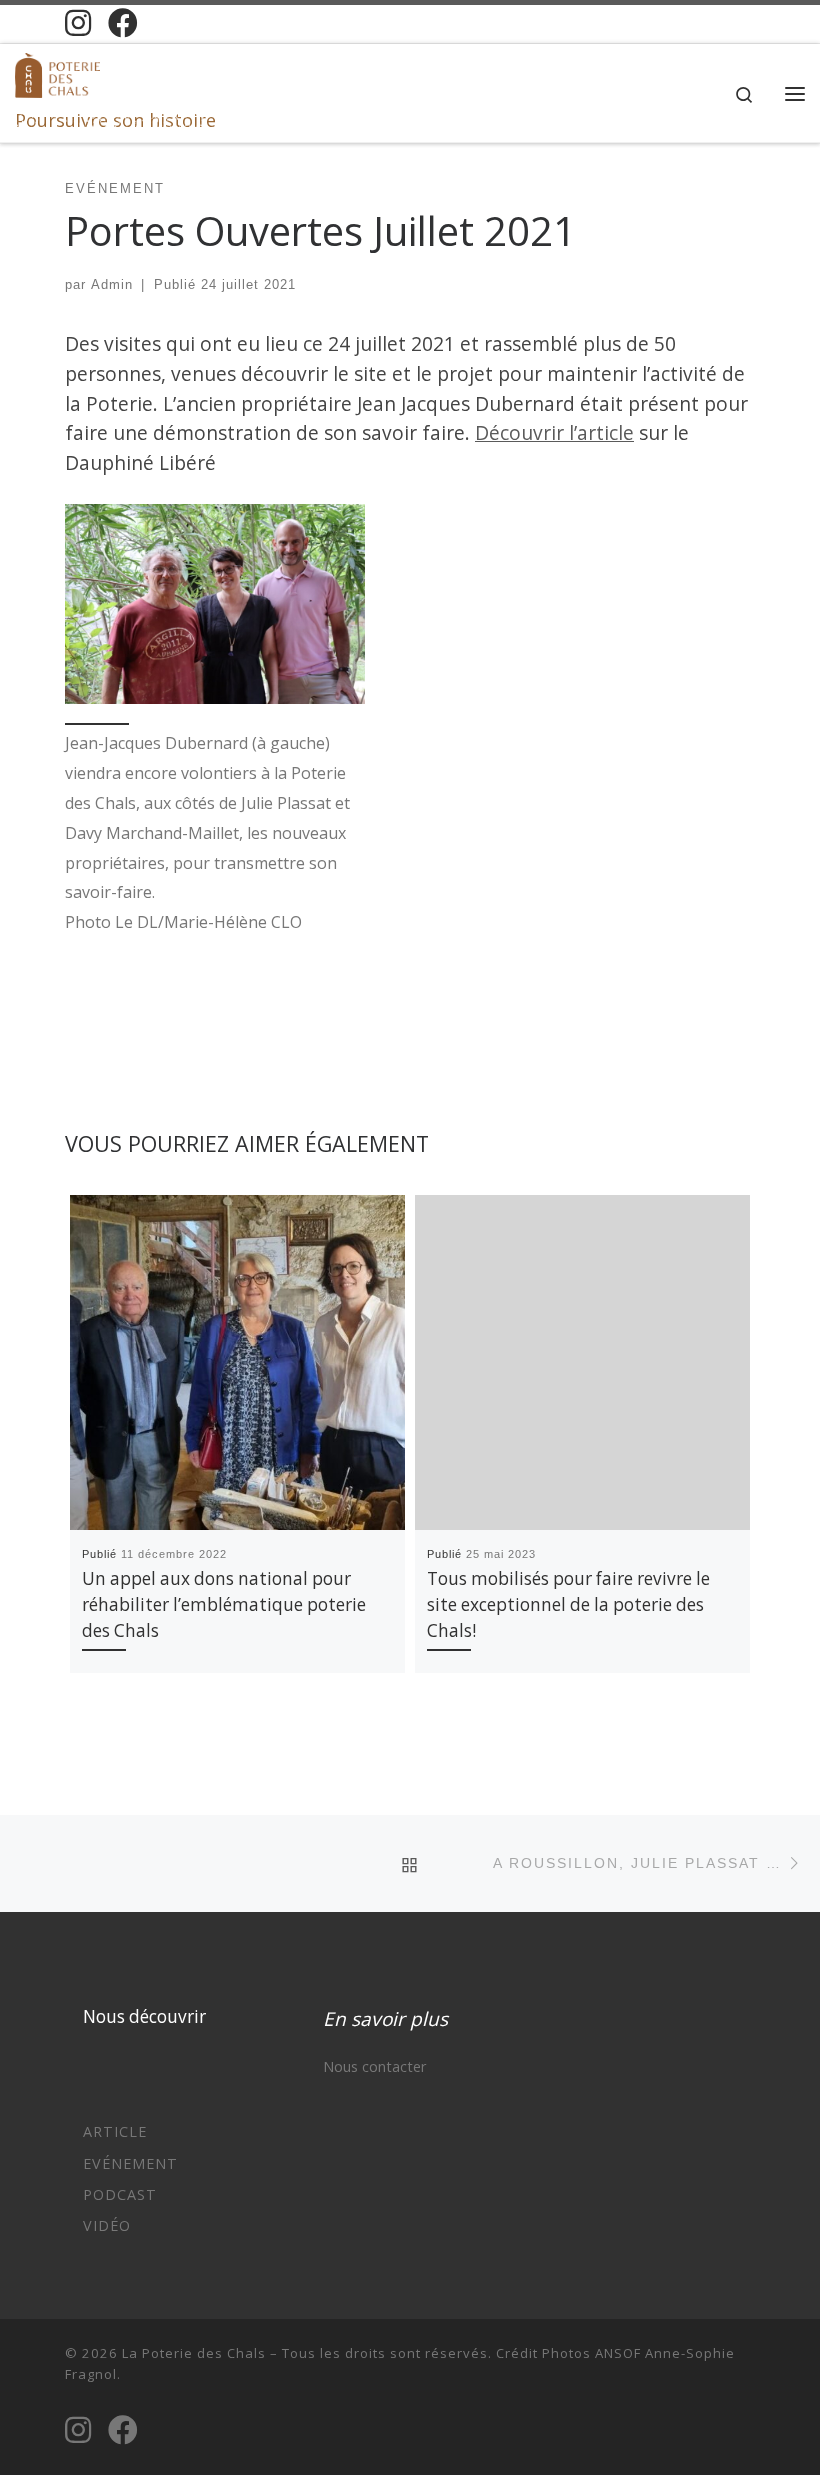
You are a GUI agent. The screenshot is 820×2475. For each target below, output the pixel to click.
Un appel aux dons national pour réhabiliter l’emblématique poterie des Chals (224, 1604)
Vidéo (107, 2225)
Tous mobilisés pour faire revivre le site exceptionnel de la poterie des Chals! (568, 1604)
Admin (112, 284)
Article (115, 2131)
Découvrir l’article (554, 432)
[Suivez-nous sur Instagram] (78, 23)
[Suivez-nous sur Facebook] (123, 23)
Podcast (120, 2194)
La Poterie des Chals (194, 2353)
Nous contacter (374, 2066)
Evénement (130, 2163)
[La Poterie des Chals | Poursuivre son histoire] (57, 72)
